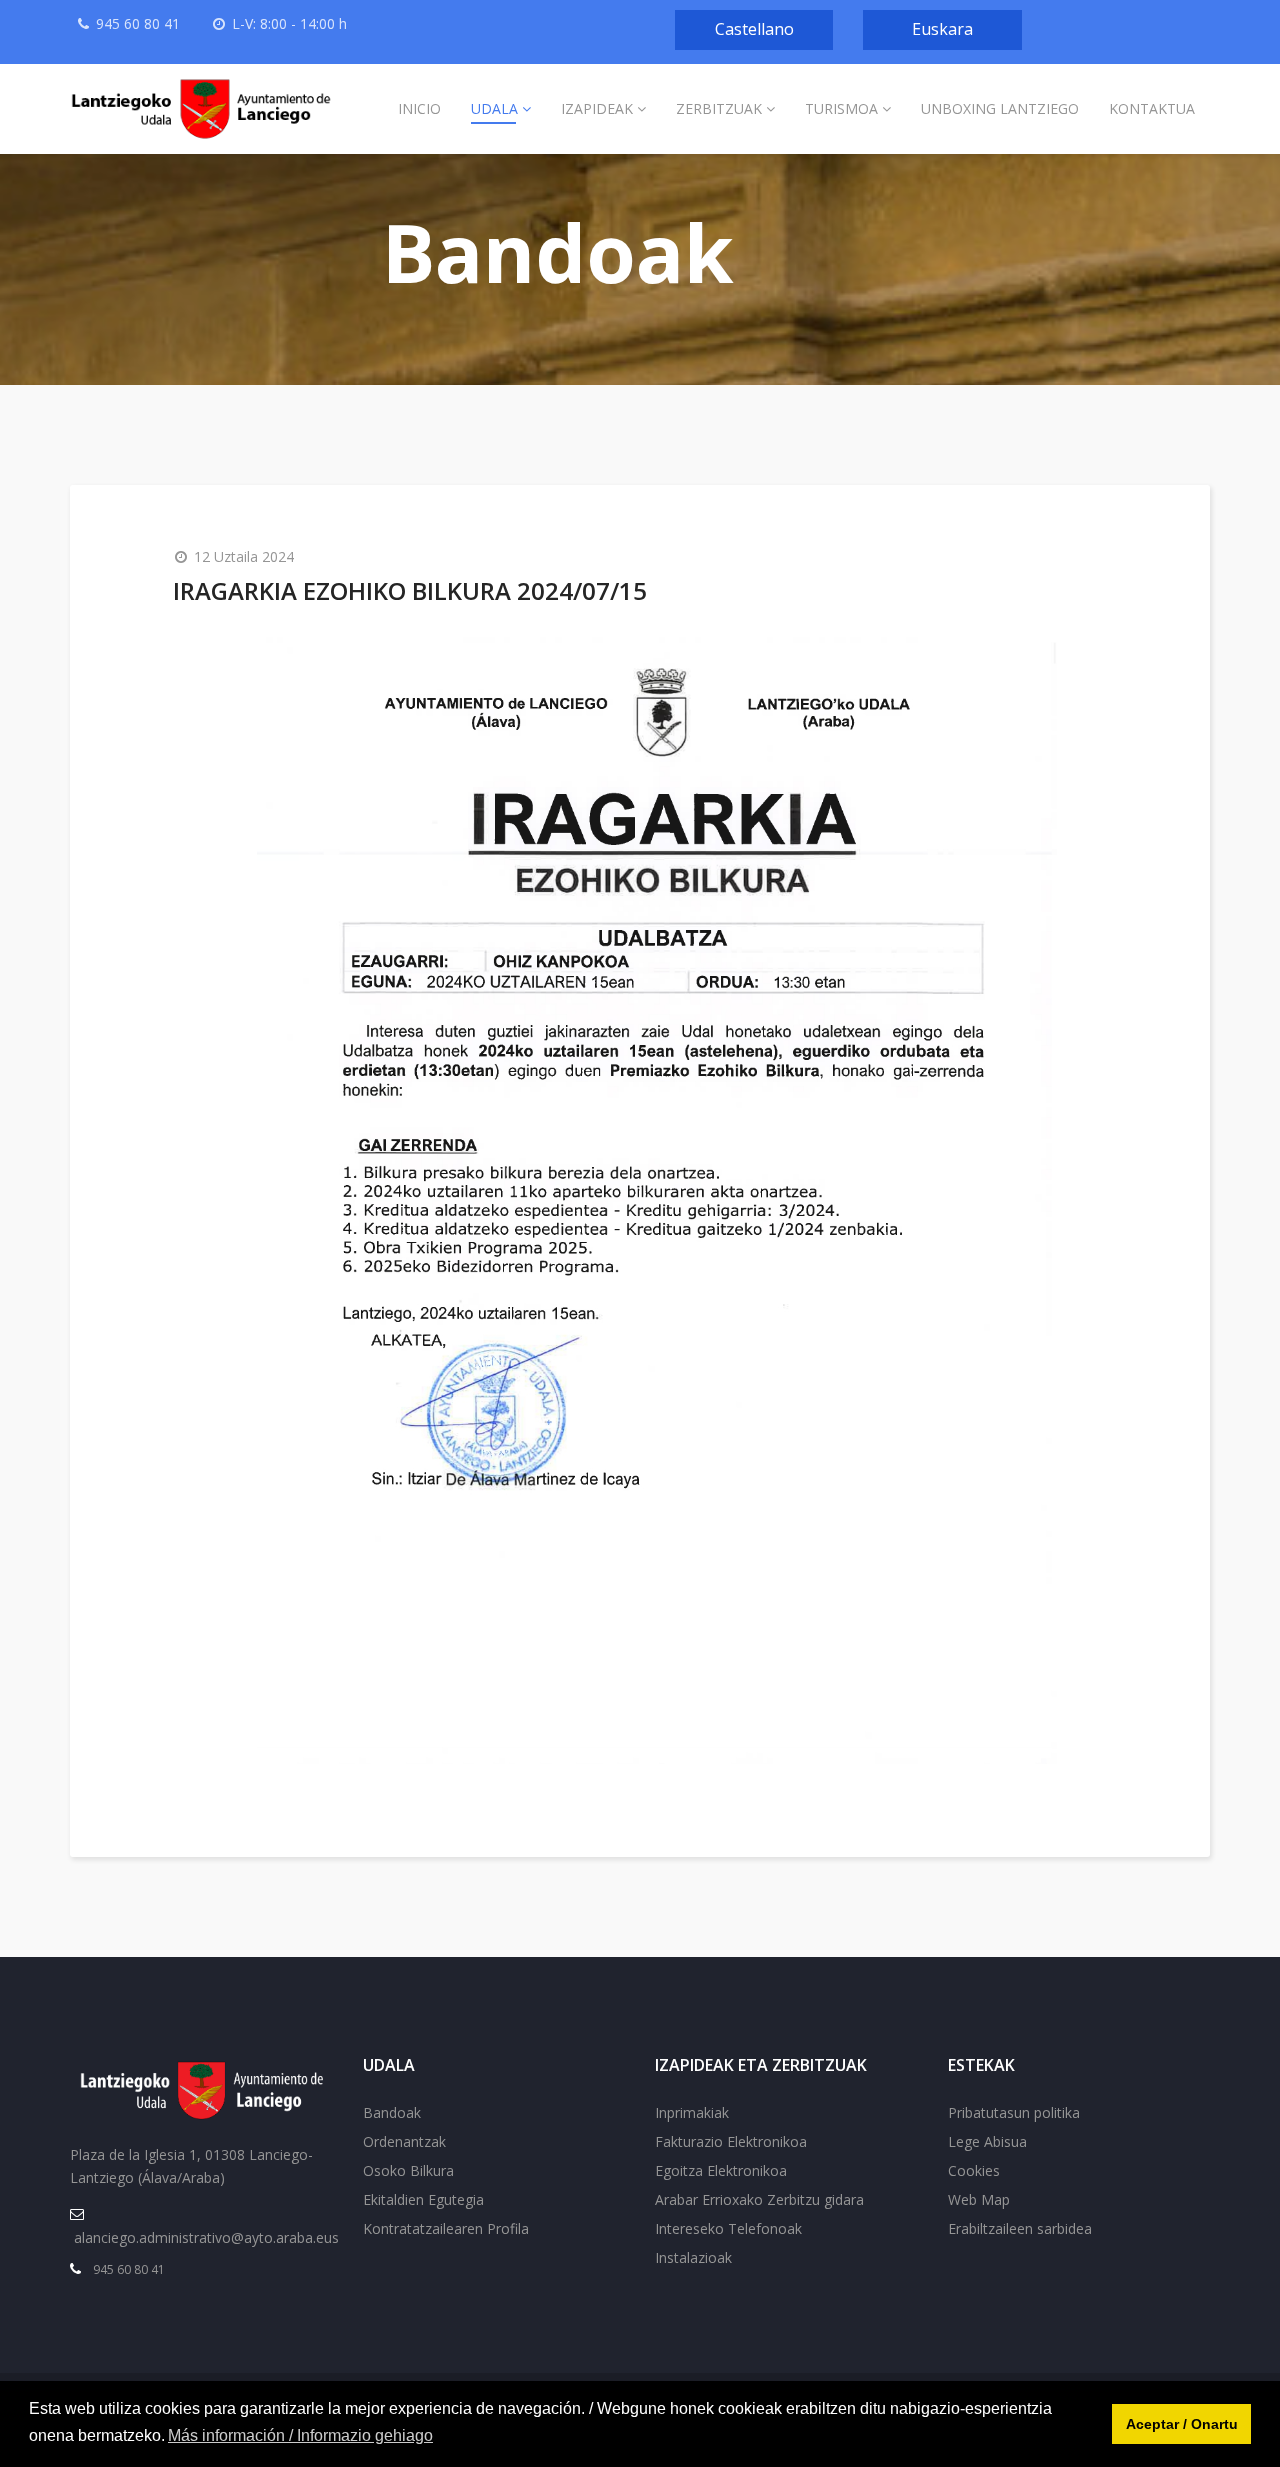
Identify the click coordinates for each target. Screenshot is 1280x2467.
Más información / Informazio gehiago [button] (300, 2435)
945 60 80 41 (138, 23)
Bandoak (392, 2112)
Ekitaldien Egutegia (423, 2199)
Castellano (754, 29)
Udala (494, 108)
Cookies (974, 2170)
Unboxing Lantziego (1000, 108)
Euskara (942, 29)
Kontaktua (1152, 108)
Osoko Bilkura (408, 2170)
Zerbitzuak (719, 108)
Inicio (419, 108)
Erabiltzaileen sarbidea (1020, 2228)
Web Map (979, 2199)
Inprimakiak (692, 2112)
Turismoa (841, 108)
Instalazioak (693, 2257)
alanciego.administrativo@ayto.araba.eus (206, 2237)
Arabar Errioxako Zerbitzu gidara (759, 2199)
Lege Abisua (987, 2141)
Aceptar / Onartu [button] (1182, 2424)
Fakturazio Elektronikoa (731, 2141)
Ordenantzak (404, 2141)
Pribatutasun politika (1014, 2112)
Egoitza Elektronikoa (721, 2170)
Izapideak (597, 108)
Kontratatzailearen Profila (446, 2228)
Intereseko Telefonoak (728, 2228)
